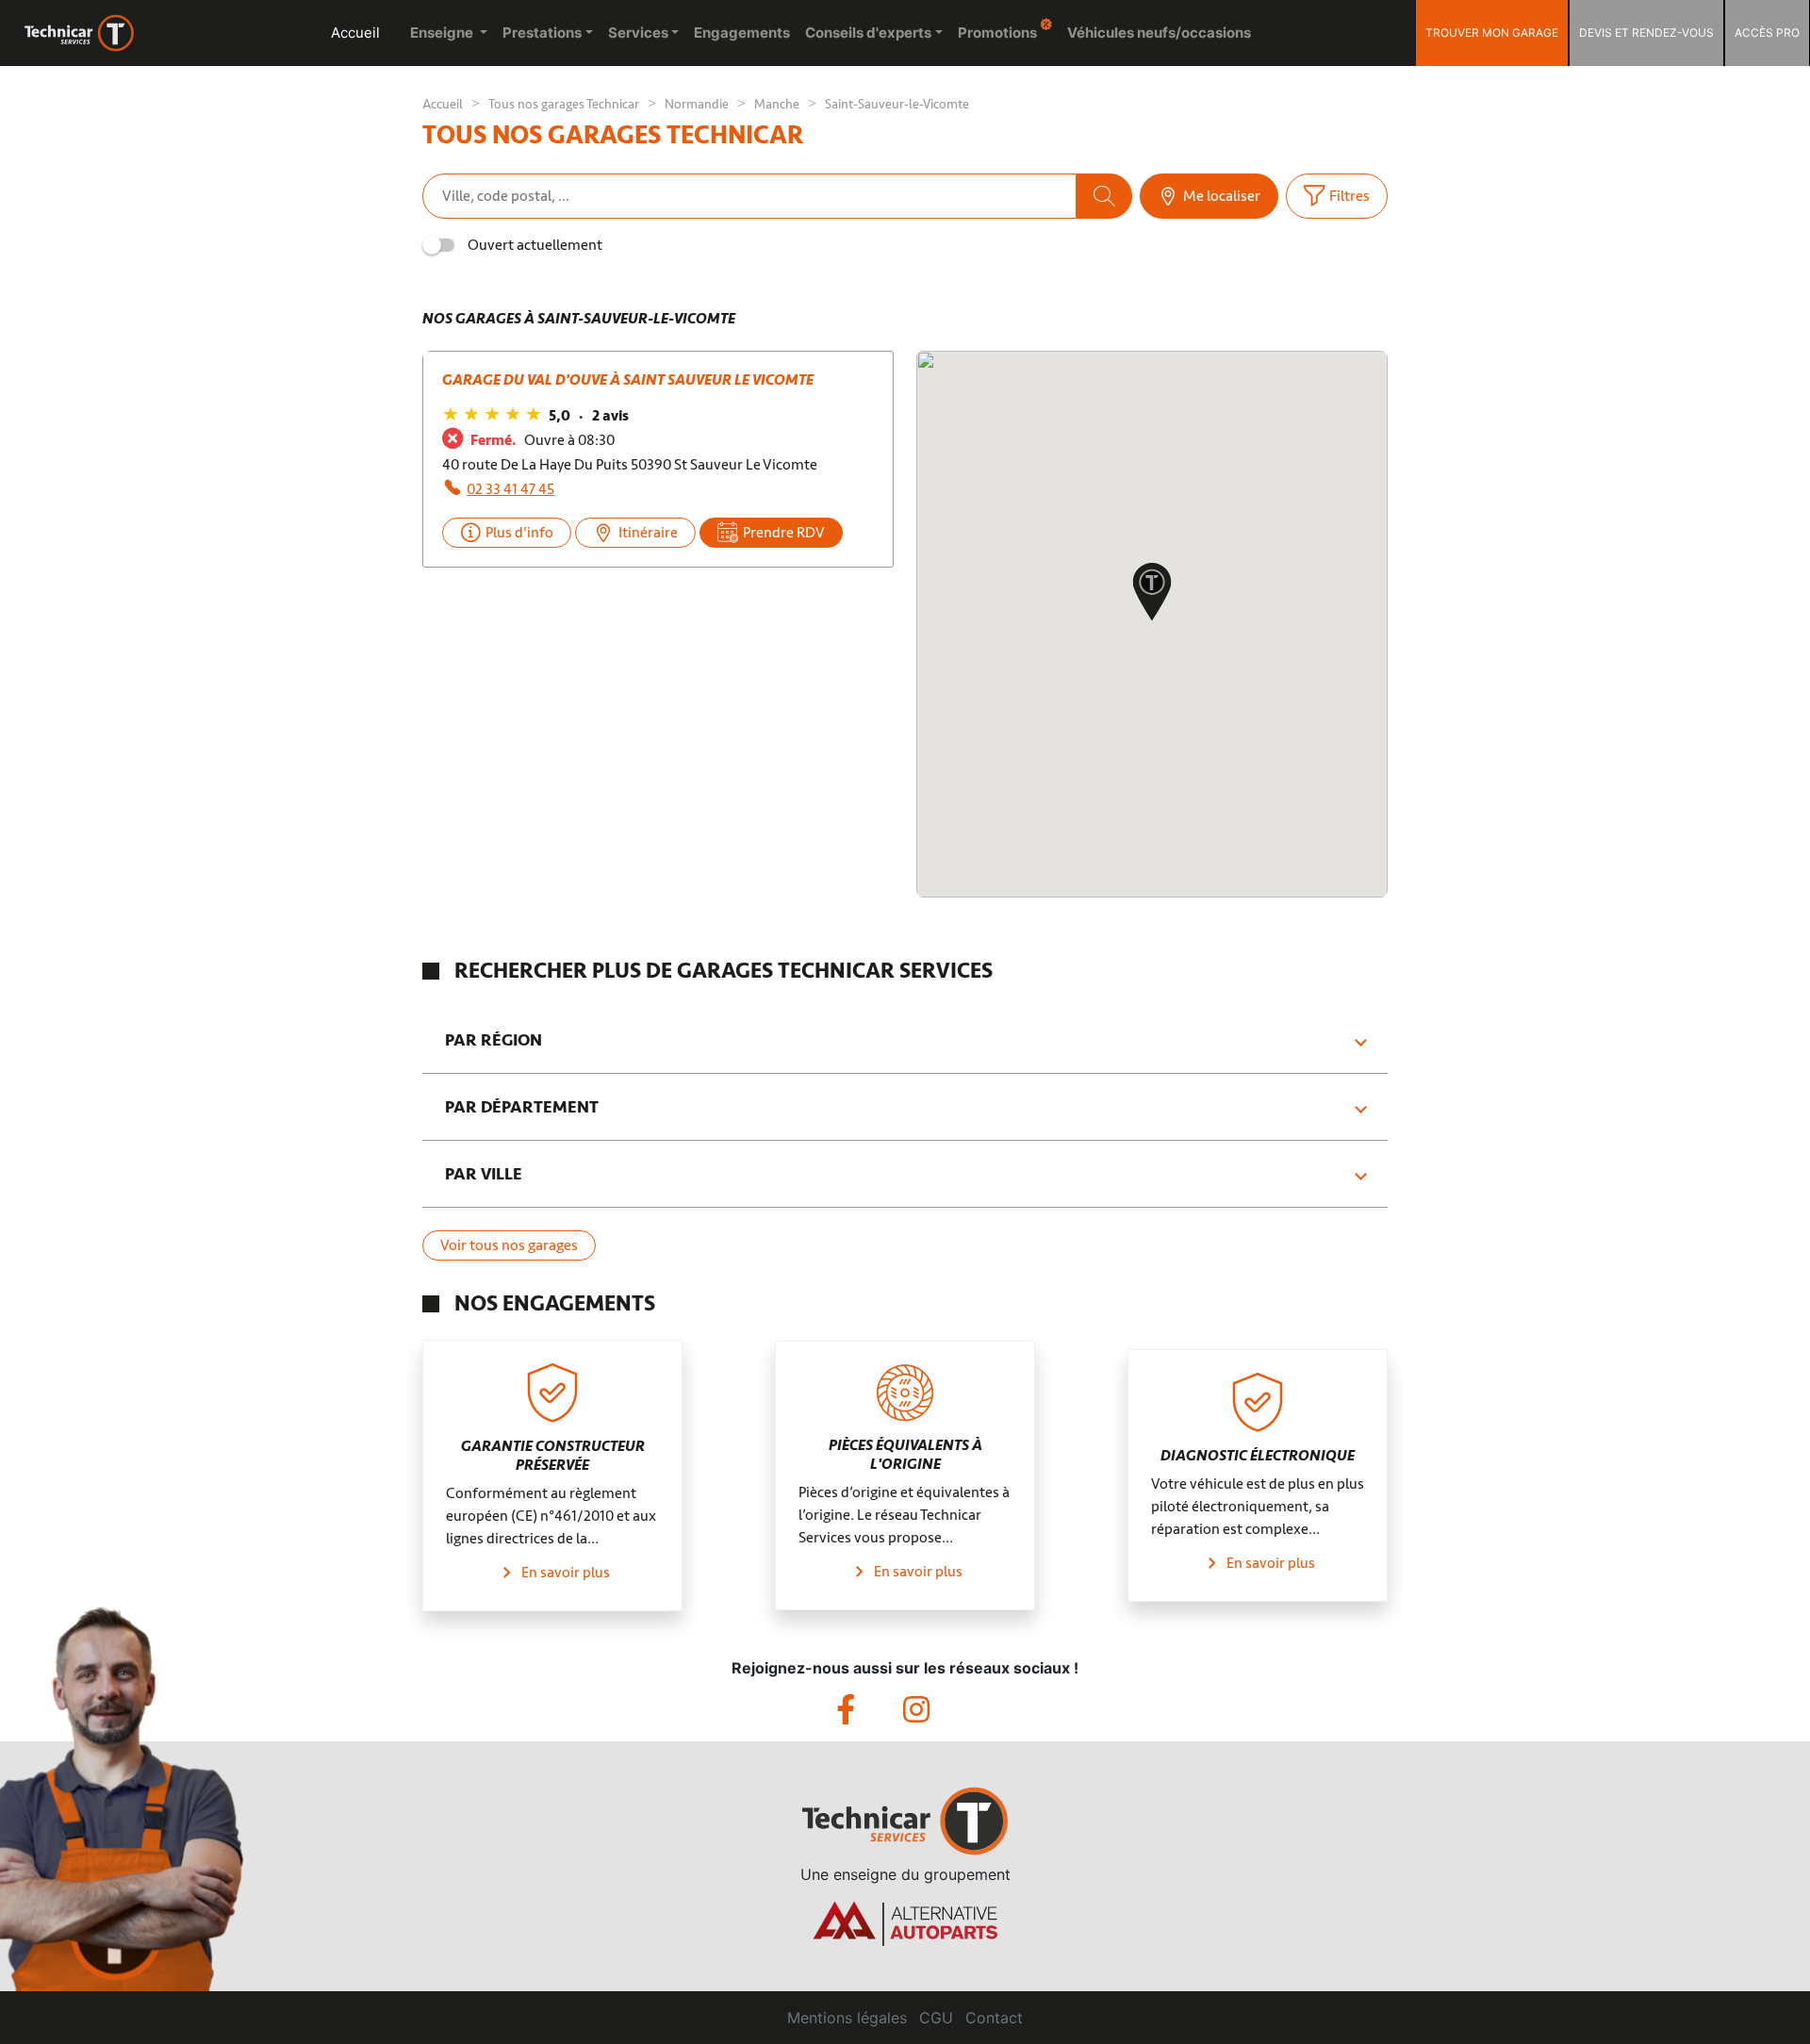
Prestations (542, 33)
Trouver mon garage (1492, 33)
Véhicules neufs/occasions (1159, 33)
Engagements (742, 33)
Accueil (355, 33)
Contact (994, 2018)
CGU (936, 2018)
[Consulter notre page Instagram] (938, 1715)
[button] (1152, 593)
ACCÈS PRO (1767, 33)
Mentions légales (847, 2018)
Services (638, 33)
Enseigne (443, 33)
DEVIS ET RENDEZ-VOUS (1646, 33)
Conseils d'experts (868, 33)
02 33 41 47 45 (510, 489)
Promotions (999, 33)
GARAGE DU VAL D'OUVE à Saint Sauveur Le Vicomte (628, 380)
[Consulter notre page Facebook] (870, 1715)
